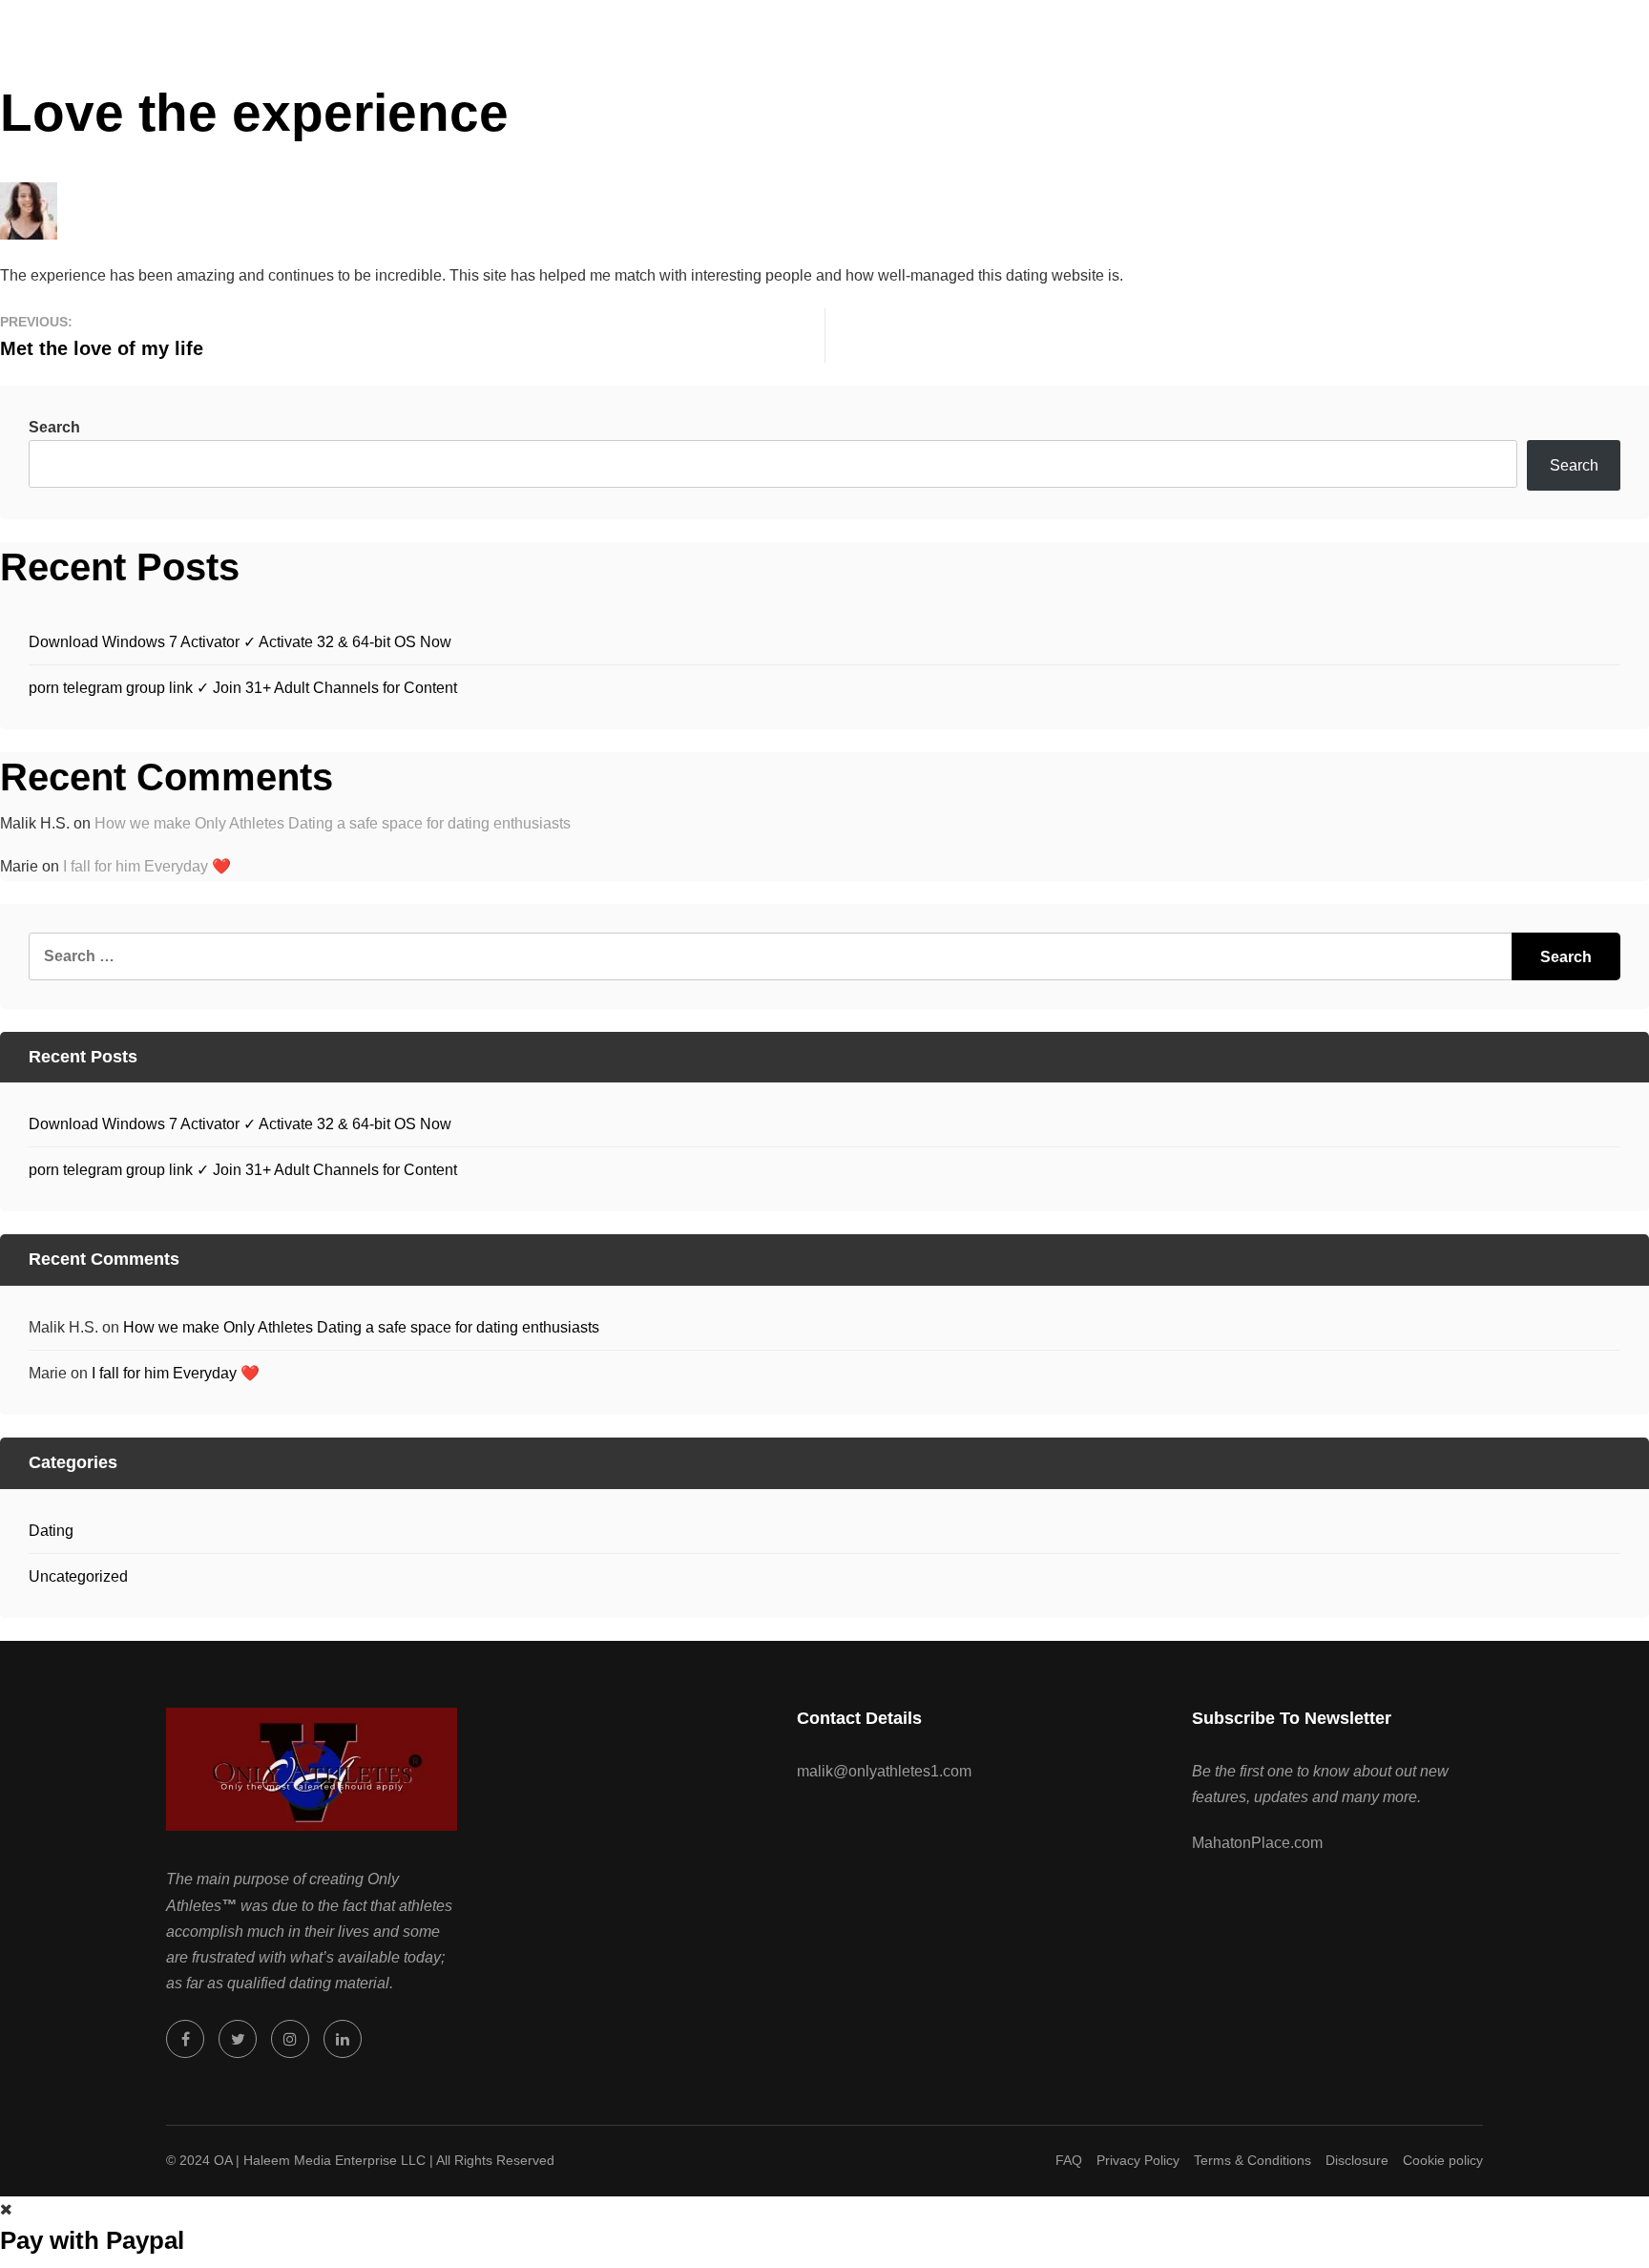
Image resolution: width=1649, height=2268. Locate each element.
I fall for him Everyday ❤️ (147, 866)
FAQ (1069, 2160)
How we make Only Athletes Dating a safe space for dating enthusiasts (333, 823)
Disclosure (1357, 2160)
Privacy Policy (1138, 2160)
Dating (51, 1531)
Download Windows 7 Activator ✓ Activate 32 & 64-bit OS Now (240, 642)
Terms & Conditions (1252, 2160)
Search (54, 427)
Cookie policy (1443, 2160)
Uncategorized (78, 1576)
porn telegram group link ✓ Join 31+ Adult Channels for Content (243, 688)
